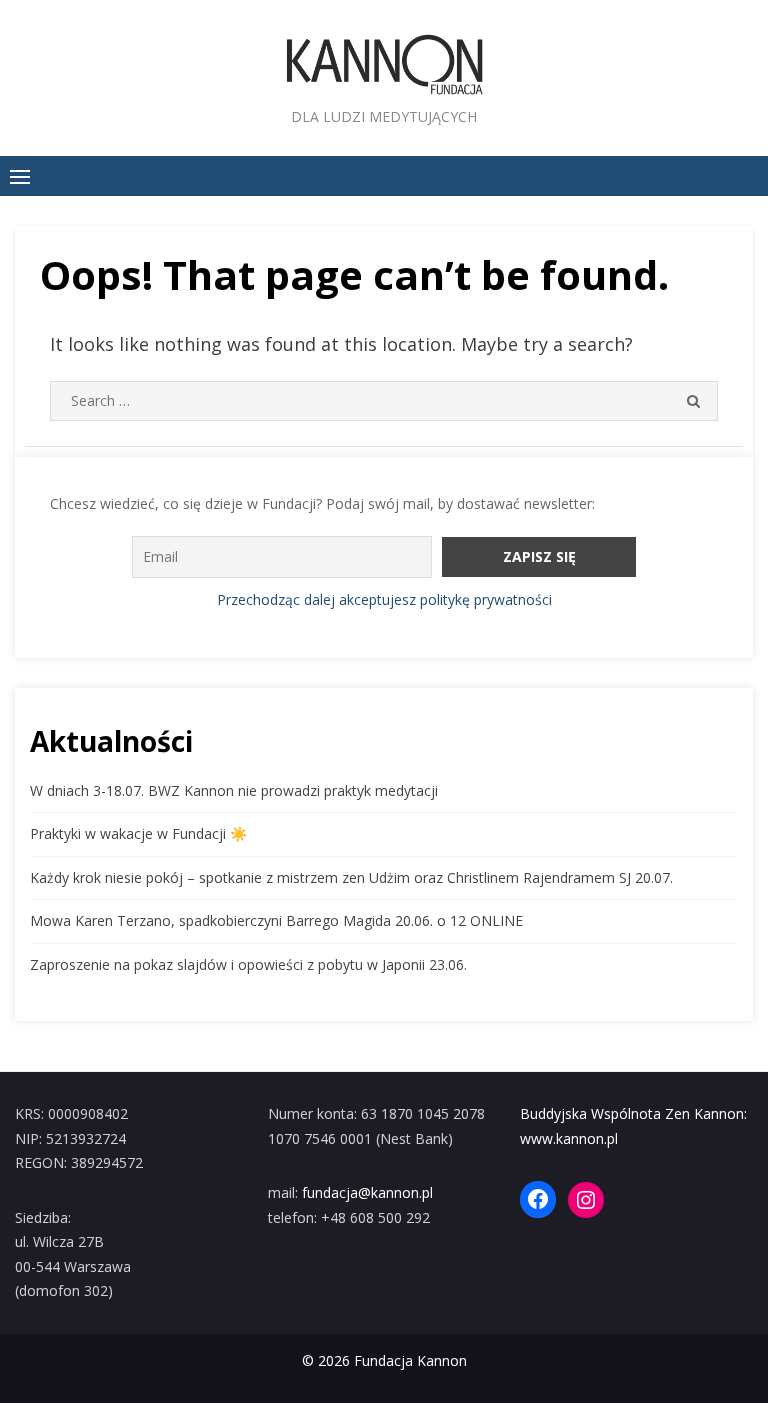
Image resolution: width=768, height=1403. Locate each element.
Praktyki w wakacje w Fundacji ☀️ (138, 833)
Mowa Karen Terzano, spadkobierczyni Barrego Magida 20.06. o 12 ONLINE (276, 920)
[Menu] (20, 176)
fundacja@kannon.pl (367, 1192)
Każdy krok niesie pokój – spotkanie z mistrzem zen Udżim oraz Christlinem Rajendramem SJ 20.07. (351, 877)
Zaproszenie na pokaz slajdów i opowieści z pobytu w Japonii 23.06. (248, 964)
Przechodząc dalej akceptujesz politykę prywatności (384, 599)
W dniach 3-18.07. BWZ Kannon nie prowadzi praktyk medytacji (234, 790)
